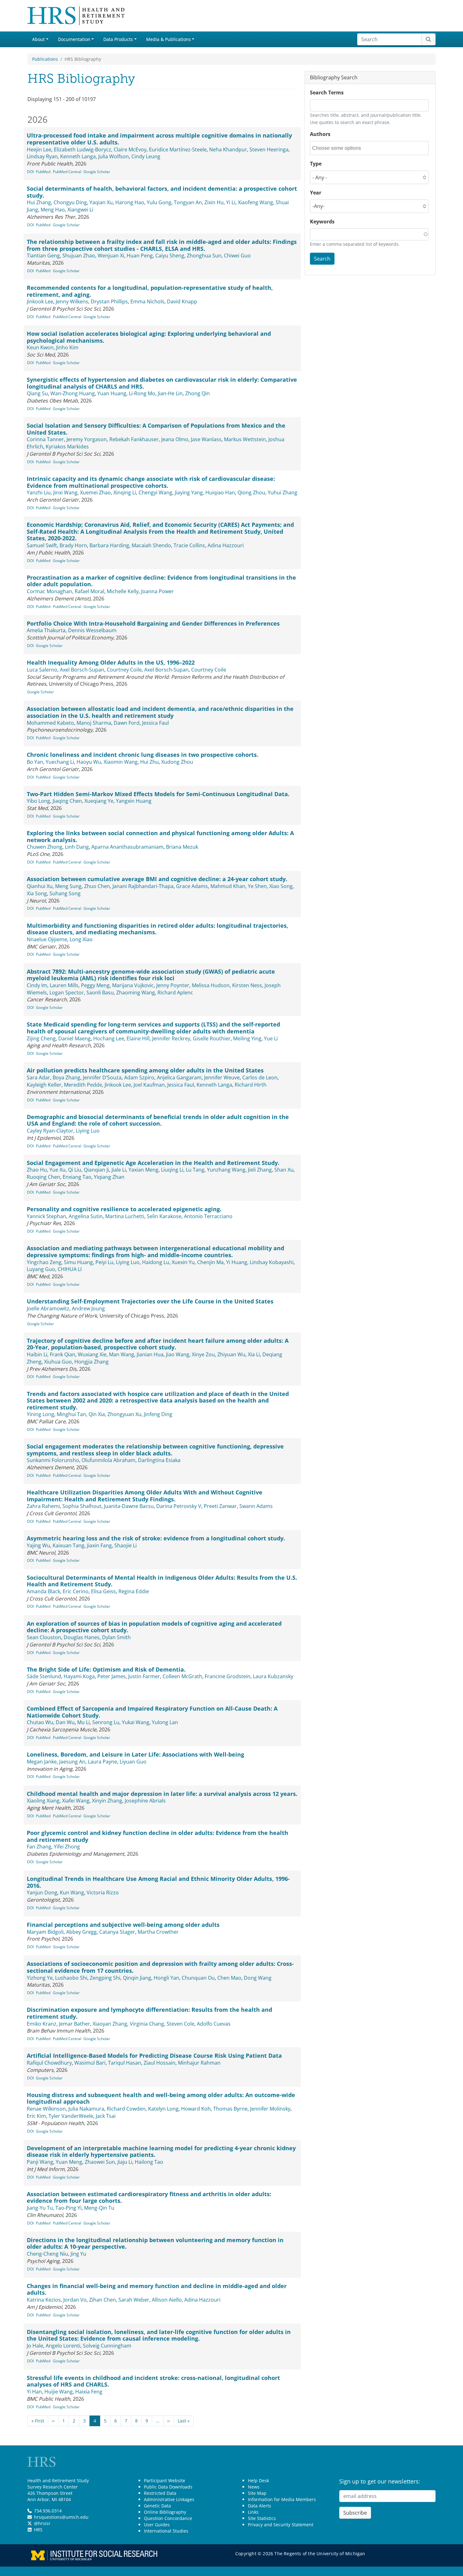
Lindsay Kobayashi (272, 1262)
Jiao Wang (178, 1354)
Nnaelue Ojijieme (47, 939)
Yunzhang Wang (226, 1170)
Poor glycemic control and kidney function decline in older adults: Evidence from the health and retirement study (157, 1836)
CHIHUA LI (70, 1269)
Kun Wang (72, 1893)
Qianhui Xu (40, 886)
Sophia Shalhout (82, 1506)
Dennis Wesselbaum (92, 630)
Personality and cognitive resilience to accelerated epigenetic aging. (124, 1209)
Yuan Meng (69, 2162)
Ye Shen (257, 886)
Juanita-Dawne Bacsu (129, 1506)
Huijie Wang (59, 2392)
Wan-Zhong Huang (73, 393)
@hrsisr (42, 2523)
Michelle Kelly (123, 591)
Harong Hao (130, 202)
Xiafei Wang (76, 1801)
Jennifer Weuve (222, 1077)
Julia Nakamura (86, 2109)
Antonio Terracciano (208, 1216)
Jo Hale (35, 2346)
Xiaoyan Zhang (110, 2024)
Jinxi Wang (65, 492)
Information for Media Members (282, 2499)
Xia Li (254, 1354)
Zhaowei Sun (100, 2162)
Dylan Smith (116, 1637)
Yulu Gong (159, 202)
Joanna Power (157, 591)
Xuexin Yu (183, 1262)
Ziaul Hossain (160, 2063)
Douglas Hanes (82, 1637)
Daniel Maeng (74, 1038)
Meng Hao (53, 210)
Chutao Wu (40, 1722)
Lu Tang (195, 1170)
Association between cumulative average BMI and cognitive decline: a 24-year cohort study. (157, 879)
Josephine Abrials (145, 1801)
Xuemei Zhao (95, 492)
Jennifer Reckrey (171, 1038)
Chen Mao (229, 1978)
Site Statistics (262, 2518)
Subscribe (355, 2513)
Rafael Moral (89, 591)
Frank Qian (63, 1354)
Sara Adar (38, 1077)
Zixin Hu (214, 202)
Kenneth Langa (78, 156)
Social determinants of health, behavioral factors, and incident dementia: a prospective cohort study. (162, 192)
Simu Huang (78, 1262)
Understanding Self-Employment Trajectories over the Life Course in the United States (150, 1301)
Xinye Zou (203, 1354)
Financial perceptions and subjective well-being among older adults (123, 1925)
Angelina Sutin (86, 1216)
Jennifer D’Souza (102, 1077)
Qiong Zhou (251, 492)
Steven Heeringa (269, 149)
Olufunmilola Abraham (109, 1460)
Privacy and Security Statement (281, 2525)
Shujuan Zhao (79, 256)
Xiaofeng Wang (255, 202)
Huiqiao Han (220, 492)
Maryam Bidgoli (45, 1932)
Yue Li (271, 1038)
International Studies (166, 2531)
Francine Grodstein (228, 1676)
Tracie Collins (189, 545)
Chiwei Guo (237, 256)
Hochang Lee (109, 1038)
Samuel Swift (42, 545)
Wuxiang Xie (92, 1354)
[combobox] (340, 148)
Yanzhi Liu (39, 492)
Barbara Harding (109, 545)
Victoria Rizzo (103, 1893)
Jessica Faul (155, 723)
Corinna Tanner (45, 439)
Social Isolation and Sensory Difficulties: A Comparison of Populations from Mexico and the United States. (156, 429)
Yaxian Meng (143, 1170)
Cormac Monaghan (49, 591)
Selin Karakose (164, 1216)
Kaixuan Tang (69, 1545)
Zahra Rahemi (43, 1506)
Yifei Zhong (67, 1847)
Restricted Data (160, 2493)
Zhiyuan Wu (231, 1354)
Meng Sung (68, 886)
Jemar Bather (74, 2024)
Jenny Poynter (173, 985)
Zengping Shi (105, 1978)
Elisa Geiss (103, 1591)
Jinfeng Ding (158, 1414)
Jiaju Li (125, 2162)
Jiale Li (119, 1170)
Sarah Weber (134, 2300)
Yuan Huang (112, 393)
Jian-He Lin (170, 393)
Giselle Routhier (212, 1038)
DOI (30, 172)
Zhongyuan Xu (124, 1414)
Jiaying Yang (189, 492)
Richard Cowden (126, 2109)
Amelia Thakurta (46, 630)
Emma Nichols (147, 301)
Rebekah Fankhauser (134, 439)
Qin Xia (97, 1414)
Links (253, 2512)
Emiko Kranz (42, 2024)
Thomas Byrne (230, 2109)
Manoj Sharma (94, 723)
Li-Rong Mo (142, 393)
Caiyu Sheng (170, 256)
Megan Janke (42, 1762)
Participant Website (165, 2480)
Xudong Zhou (177, 762)
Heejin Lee (39, 149)
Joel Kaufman (149, 1085)
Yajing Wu (38, 1545)
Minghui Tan (71, 1414)
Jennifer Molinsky (270, 2109)
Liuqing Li (172, 1170)
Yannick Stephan (46, 1216)
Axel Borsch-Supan (82, 670)
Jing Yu (78, 2254)
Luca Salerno (42, 670)
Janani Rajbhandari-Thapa (143, 886)
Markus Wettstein (245, 439)
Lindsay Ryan (42, 156)
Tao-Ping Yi (69, 2208)
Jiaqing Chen (67, 801)
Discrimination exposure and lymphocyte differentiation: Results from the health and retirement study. (149, 2013)
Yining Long (40, 1414)
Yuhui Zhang (283, 492)
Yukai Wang (136, 1722)
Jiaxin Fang (99, 1545)
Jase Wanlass (206, 439)
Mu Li (83, 1722)
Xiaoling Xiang (43, 1801)
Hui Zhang (39, 202)
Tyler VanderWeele (71, 2116)
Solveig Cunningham (107, 2346)
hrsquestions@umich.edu (61, 2517)
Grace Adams (192, 886)
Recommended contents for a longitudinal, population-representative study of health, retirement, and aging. (150, 291)
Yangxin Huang (134, 801)
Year (316, 193)
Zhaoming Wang (136, 993)
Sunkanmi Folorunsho (53, 1460)
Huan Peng (140, 256)
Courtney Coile (124, 670)
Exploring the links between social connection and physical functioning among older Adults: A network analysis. (160, 836)
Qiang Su (37, 393)
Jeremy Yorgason (87, 439)
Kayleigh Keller (44, 1085)
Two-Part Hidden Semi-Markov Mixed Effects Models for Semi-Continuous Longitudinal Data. (158, 794)
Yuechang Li (60, 762)
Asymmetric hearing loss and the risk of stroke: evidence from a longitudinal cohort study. (156, 1538)
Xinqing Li (125, 492)
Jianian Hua (150, 1354)
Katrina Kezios (44, 2300)
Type (316, 164)
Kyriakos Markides (67, 447)
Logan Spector (67, 993)
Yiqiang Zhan (109, 1177)
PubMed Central (67, 172)
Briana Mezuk (182, 847)
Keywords (322, 222)
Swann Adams (256, 1506)
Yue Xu (57, 1170)
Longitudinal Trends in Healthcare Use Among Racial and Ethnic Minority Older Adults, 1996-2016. (158, 1882)
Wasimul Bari (90, 2063)
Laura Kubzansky (273, 1676)
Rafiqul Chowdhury (49, 2063)
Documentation (74, 39)
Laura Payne (103, 1762)
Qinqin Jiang (137, 1978)
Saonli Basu (100, 993)
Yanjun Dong (42, 1893)
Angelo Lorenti (63, 2346)
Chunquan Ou (198, 1978)
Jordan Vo (75, 2300)
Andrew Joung (88, 1308)
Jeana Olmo (175, 439)
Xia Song (37, 893)
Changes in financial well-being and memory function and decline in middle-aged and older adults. (157, 2289)
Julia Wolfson (114, 156)
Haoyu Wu (89, 762)
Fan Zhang (39, 1847)
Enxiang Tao (77, 1177)
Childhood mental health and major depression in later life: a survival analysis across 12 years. (162, 1794)
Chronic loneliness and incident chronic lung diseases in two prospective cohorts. (143, 755)
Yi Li (231, 202)
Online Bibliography (165, 2512)
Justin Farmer (144, 1676)
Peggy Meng (95, 985)
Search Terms (327, 93)
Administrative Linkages (169, 2499)
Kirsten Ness (247, 985)
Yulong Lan (165, 1722)
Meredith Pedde (83, 1085)
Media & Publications (169, 39)
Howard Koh (196, 2109)
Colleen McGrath (182, 1676)
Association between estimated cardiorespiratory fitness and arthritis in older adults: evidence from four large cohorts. (149, 2197)
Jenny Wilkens (72, 301)
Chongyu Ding (70, 202)
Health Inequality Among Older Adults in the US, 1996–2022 (111, 662)
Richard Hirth (251, 1085)
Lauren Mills (64, 985)
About (38, 39)
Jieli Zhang (260, 1170)
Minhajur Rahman (199, 2063)
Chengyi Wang (155, 492)
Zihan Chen (103, 2300)
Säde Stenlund (44, 1676)
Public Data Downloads (168, 2487)
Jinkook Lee (40, 301)
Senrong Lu (106, 1722)
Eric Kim (36, 2116)
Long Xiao (81, 939)
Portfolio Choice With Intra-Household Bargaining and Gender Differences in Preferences (153, 623)
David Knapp (182, 301)
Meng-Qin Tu (99, 2208)
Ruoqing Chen (43, 1177)
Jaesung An (72, 1762)
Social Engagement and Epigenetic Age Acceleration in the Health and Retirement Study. (153, 1163)
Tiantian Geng (43, 256)
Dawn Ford (127, 723)
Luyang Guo (41, 1269)
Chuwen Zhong (45, 847)
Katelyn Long (163, 2109)
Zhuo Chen (97, 886)
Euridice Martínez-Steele (178, 149)
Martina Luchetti (125, 1216)
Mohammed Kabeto (50, 723)
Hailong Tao (149, 2162)
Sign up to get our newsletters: (380, 2481)
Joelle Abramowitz (48, 1308)
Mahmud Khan (228, 886)
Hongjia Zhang (91, 1362)
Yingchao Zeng (44, 1262)
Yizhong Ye (40, 1978)
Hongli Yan (166, 1978)
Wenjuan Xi (111, 256)
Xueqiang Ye (99, 801)
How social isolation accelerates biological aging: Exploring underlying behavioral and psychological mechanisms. (149, 337)
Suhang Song (65, 893)
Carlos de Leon (260, 1077)
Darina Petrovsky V (179, 1506)
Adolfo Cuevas (214, 2024)
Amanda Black (43, 1591)
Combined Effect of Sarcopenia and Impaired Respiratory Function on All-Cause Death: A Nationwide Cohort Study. (152, 1712)
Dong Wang (258, 1978)
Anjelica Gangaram (179, 1077)
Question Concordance (168, 2518)
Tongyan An (188, 202)
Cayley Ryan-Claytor (50, 1131)
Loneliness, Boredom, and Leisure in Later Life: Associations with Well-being (135, 1754)
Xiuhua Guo (58, 1362)
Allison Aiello (167, 2300)
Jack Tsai (106, 2116)
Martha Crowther (158, 1932)
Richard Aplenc (175, 993)
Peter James (111, 1676)
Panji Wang (40, 2162)
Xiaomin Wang (121, 762)
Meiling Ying (247, 1038)
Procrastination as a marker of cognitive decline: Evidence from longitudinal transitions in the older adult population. (161, 581)
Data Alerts (260, 2506)
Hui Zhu (149, 762)
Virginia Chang (147, 2024)
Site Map (257, 2493)
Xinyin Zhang (107, 1801)
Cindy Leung (146, 156)
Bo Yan (35, 762)
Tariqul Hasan (125, 2063)
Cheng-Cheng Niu (47, 2254)
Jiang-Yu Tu (40, 2208)
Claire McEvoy (130, 149)
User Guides (157, 2525)
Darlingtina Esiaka (159, 1460)
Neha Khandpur (228, 149)
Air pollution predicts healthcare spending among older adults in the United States (145, 1070)
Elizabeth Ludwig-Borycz (83, 149)
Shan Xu (284, 1170)
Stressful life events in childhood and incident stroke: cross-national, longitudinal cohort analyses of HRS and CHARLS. (153, 2381)
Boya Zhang (66, 1077)
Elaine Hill (138, 1038)
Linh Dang (77, 847)
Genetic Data (157, 2506)
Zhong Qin (197, 393)
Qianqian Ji (96, 1170)
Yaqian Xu (101, 202)
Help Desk (258, 2480)
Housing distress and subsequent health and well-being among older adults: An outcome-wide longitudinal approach (161, 2098)
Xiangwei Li (80, 210)
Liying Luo (88, 1131)
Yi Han (34, 2392)
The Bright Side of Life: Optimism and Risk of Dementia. (106, 1669)
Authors (320, 134)
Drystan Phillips (109, 301)
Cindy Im (37, 985)
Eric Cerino (76, 1591)
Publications (45, 59)
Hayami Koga (79, 1676)
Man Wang (122, 1354)
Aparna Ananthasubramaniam (127, 847)
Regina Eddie (134, 1591)
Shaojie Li (126, 1545)
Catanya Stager (117, 1932)
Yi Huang (237, 1262)
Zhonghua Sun (204, 256)
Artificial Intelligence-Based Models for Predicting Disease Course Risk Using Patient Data (154, 2056)
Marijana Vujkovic (133, 985)
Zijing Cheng (41, 1038)
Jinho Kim (67, 347)
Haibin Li (37, 1354)
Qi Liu (75, 1170)
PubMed (43, 172)
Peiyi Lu (104, 1262)
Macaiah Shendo (151, 545)
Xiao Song (281, 886)
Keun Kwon (40, 347)
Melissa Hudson (211, 985)
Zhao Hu (37, 1170)
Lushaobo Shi (71, 1978)
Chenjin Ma (210, 1262)
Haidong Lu (156, 1262)
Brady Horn (73, 545)
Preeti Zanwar (220, 1506)
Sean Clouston (44, 1637)
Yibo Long (38, 801)
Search (322, 259)
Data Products (118, 39)
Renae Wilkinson (46, 2109)
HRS (38, 2530)
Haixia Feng (89, 2392)
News (254, 2487)
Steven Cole (180, 2024)
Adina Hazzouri (226, 545)
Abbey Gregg (81, 1932)
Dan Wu (65, 1722)
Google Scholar (97, 172)
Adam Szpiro (139, 1077)
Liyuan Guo (133, 1762)
